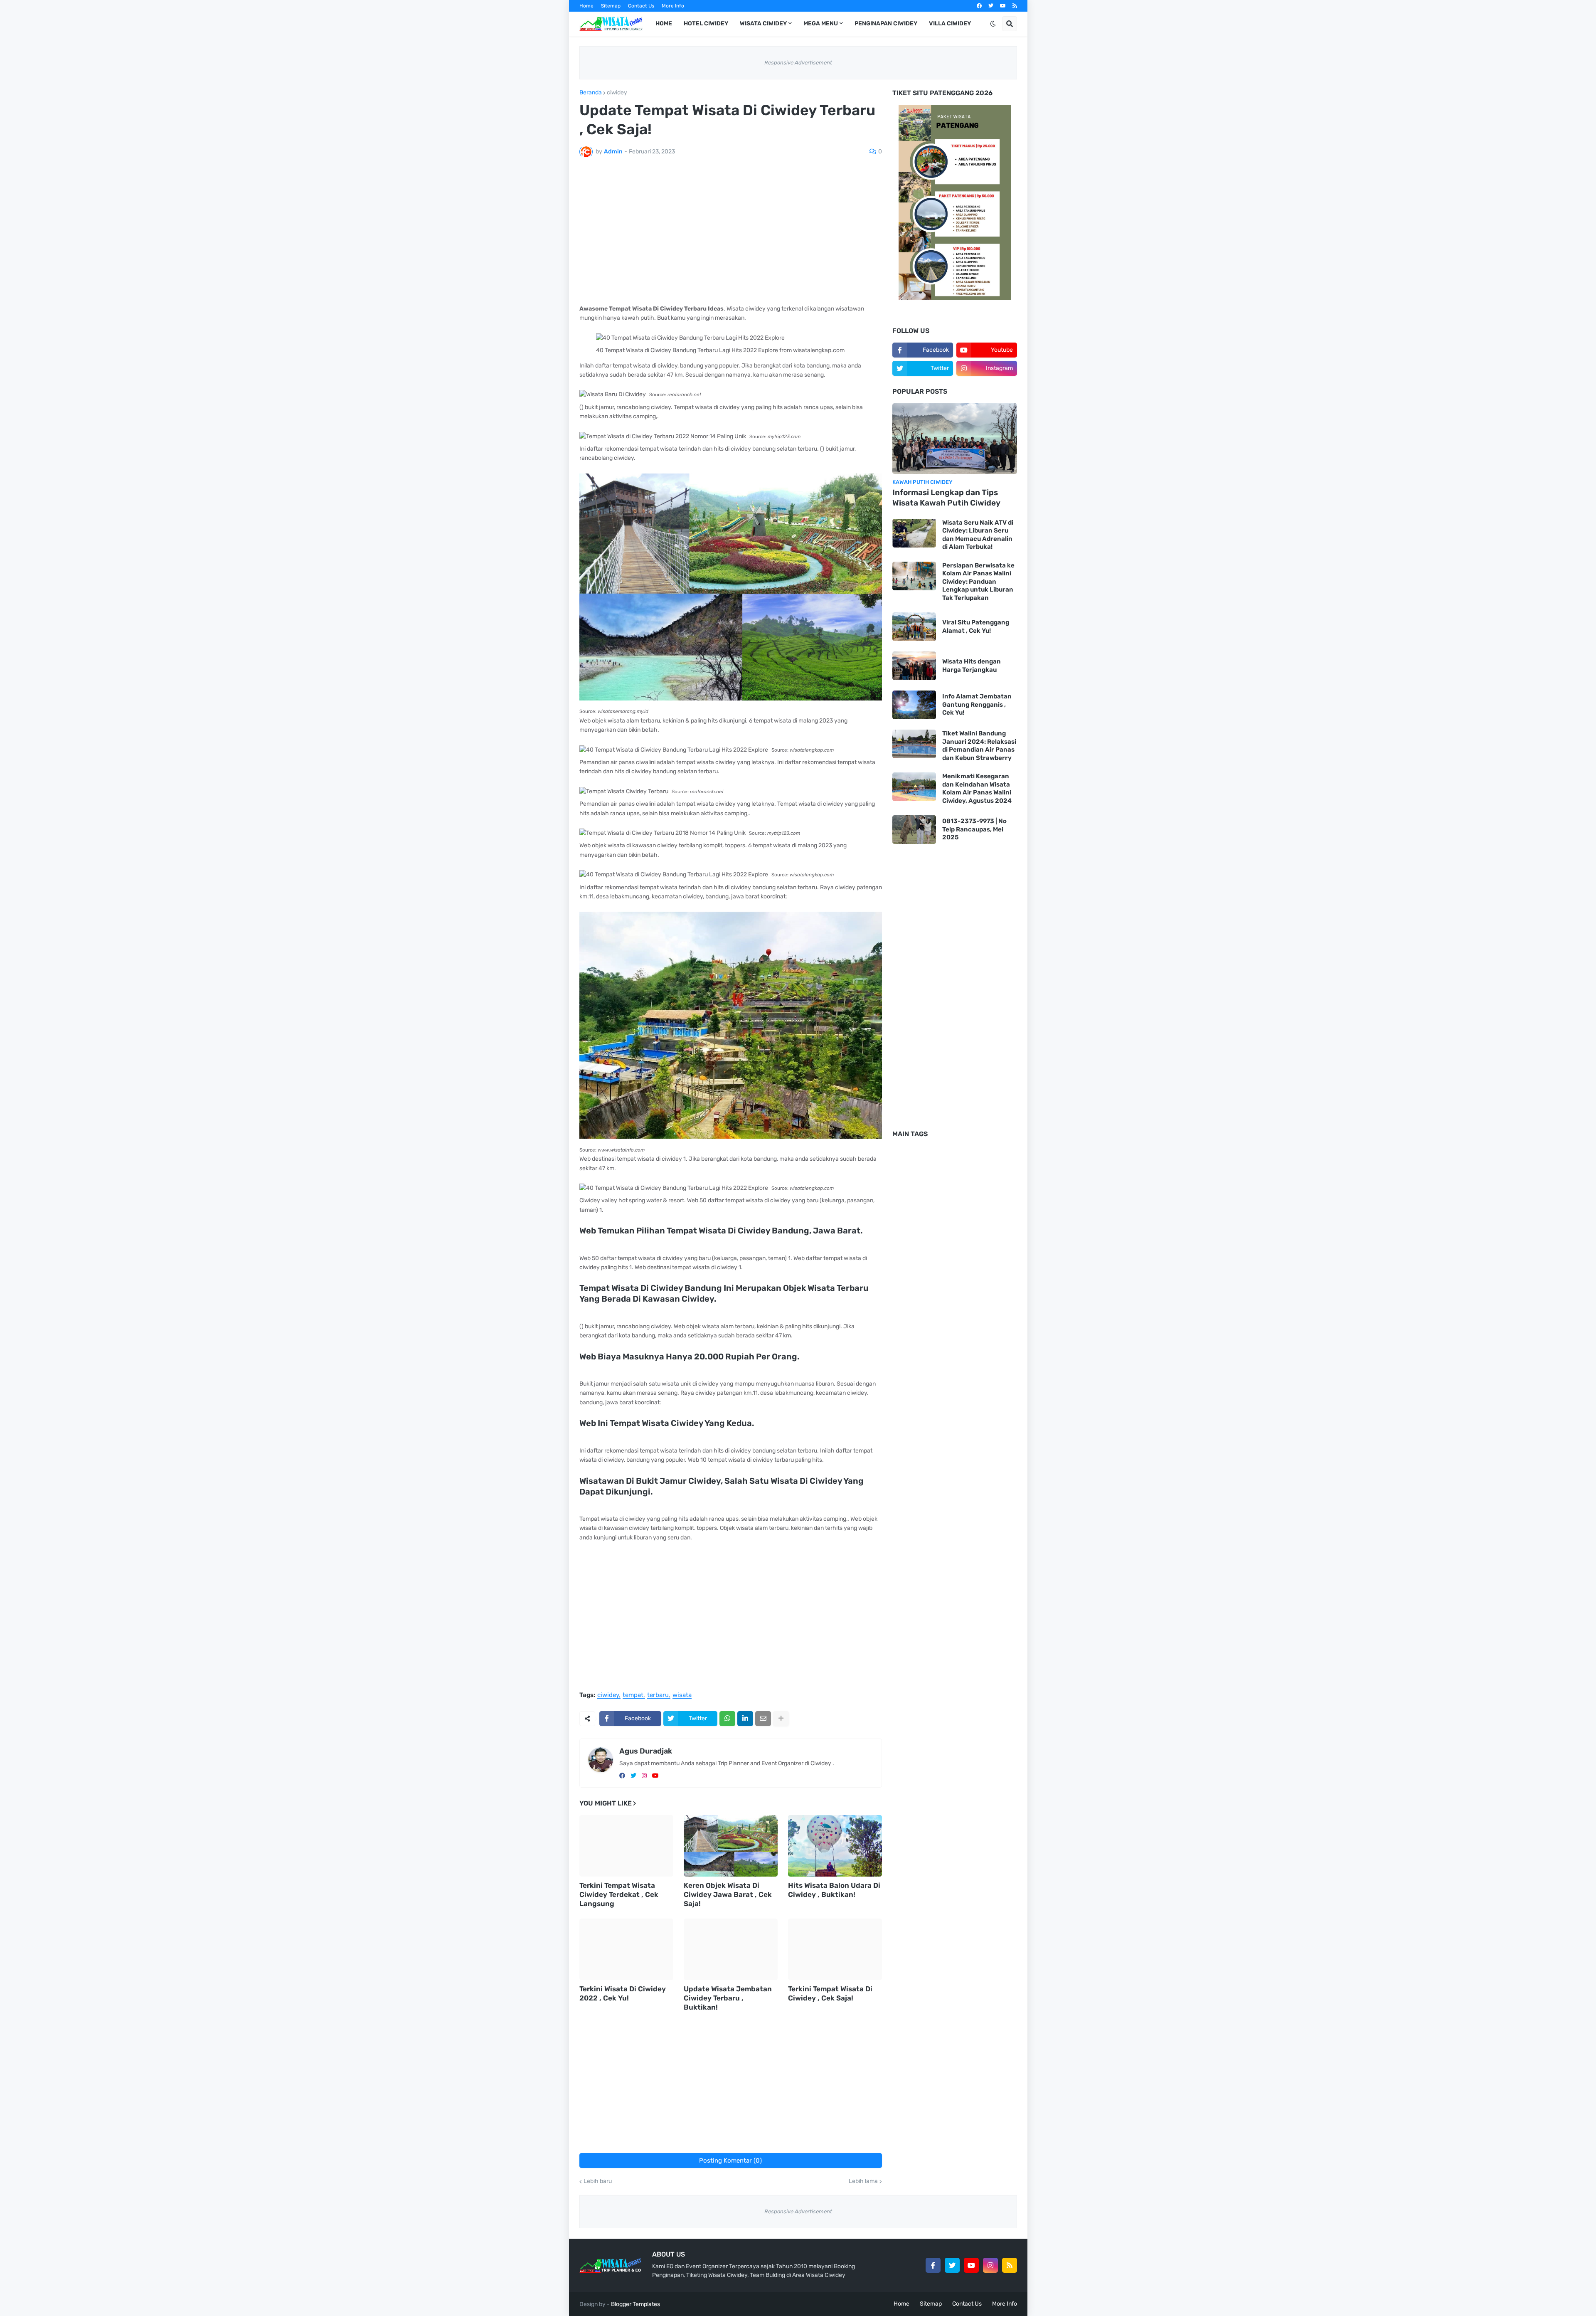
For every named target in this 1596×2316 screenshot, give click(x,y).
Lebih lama (863, 2181)
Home (586, 6)
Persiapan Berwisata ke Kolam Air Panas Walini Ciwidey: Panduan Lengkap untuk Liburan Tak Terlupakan (978, 582)
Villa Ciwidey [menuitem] (950, 23)
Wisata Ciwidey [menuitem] (763, 23)
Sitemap (611, 6)
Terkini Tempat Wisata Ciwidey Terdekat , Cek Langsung (619, 1894)
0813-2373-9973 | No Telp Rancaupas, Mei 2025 (974, 829)
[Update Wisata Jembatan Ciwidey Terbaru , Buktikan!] (731, 1949)
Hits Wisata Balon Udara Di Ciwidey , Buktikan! (834, 1890)
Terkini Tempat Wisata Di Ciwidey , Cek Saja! (830, 1993)
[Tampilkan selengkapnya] (781, 1719)
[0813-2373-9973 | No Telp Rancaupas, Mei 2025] (914, 830)
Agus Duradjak (646, 1751)
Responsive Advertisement (798, 63)
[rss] (1015, 6)
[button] (993, 24)
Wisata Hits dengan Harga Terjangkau (972, 666)
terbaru (658, 1695)
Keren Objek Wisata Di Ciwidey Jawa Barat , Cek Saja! (728, 1894)
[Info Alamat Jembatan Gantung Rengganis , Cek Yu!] (914, 705)
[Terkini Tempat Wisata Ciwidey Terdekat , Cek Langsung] (626, 1846)
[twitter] (991, 6)
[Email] (763, 1719)
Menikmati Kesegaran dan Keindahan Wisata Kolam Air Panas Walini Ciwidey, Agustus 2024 (977, 788)
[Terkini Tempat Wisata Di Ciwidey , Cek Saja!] (835, 1949)
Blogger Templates (635, 2304)
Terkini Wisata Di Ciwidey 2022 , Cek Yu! (623, 1993)
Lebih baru (598, 2181)
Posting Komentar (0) (730, 2161)
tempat (633, 1695)
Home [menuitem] (664, 23)
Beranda (591, 93)
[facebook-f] (933, 2265)
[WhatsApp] (727, 1719)
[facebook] (979, 6)
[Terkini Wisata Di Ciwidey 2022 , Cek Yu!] (626, 1949)
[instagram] (644, 1776)
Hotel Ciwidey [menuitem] (706, 23)
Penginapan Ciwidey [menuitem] (886, 23)
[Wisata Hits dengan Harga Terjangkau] (914, 666)
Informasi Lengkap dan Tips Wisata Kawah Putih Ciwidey (946, 498)
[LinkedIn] (745, 1719)
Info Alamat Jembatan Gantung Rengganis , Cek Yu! (977, 704)
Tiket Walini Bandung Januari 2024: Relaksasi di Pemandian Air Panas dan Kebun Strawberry (979, 746)
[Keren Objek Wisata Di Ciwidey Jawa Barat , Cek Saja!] (731, 1846)
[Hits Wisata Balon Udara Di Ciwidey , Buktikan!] (835, 1846)
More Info (673, 6)
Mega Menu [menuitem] (821, 23)
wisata (682, 1695)
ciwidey (617, 93)
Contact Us (641, 6)
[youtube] (1003, 6)
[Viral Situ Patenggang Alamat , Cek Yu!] (914, 627)
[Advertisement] (731, 236)
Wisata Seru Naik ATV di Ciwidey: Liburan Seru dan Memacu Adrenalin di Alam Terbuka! (978, 535)
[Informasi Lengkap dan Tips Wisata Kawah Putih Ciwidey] (955, 439)
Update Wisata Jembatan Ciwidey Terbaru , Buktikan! (728, 1998)
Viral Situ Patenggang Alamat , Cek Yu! (976, 626)
